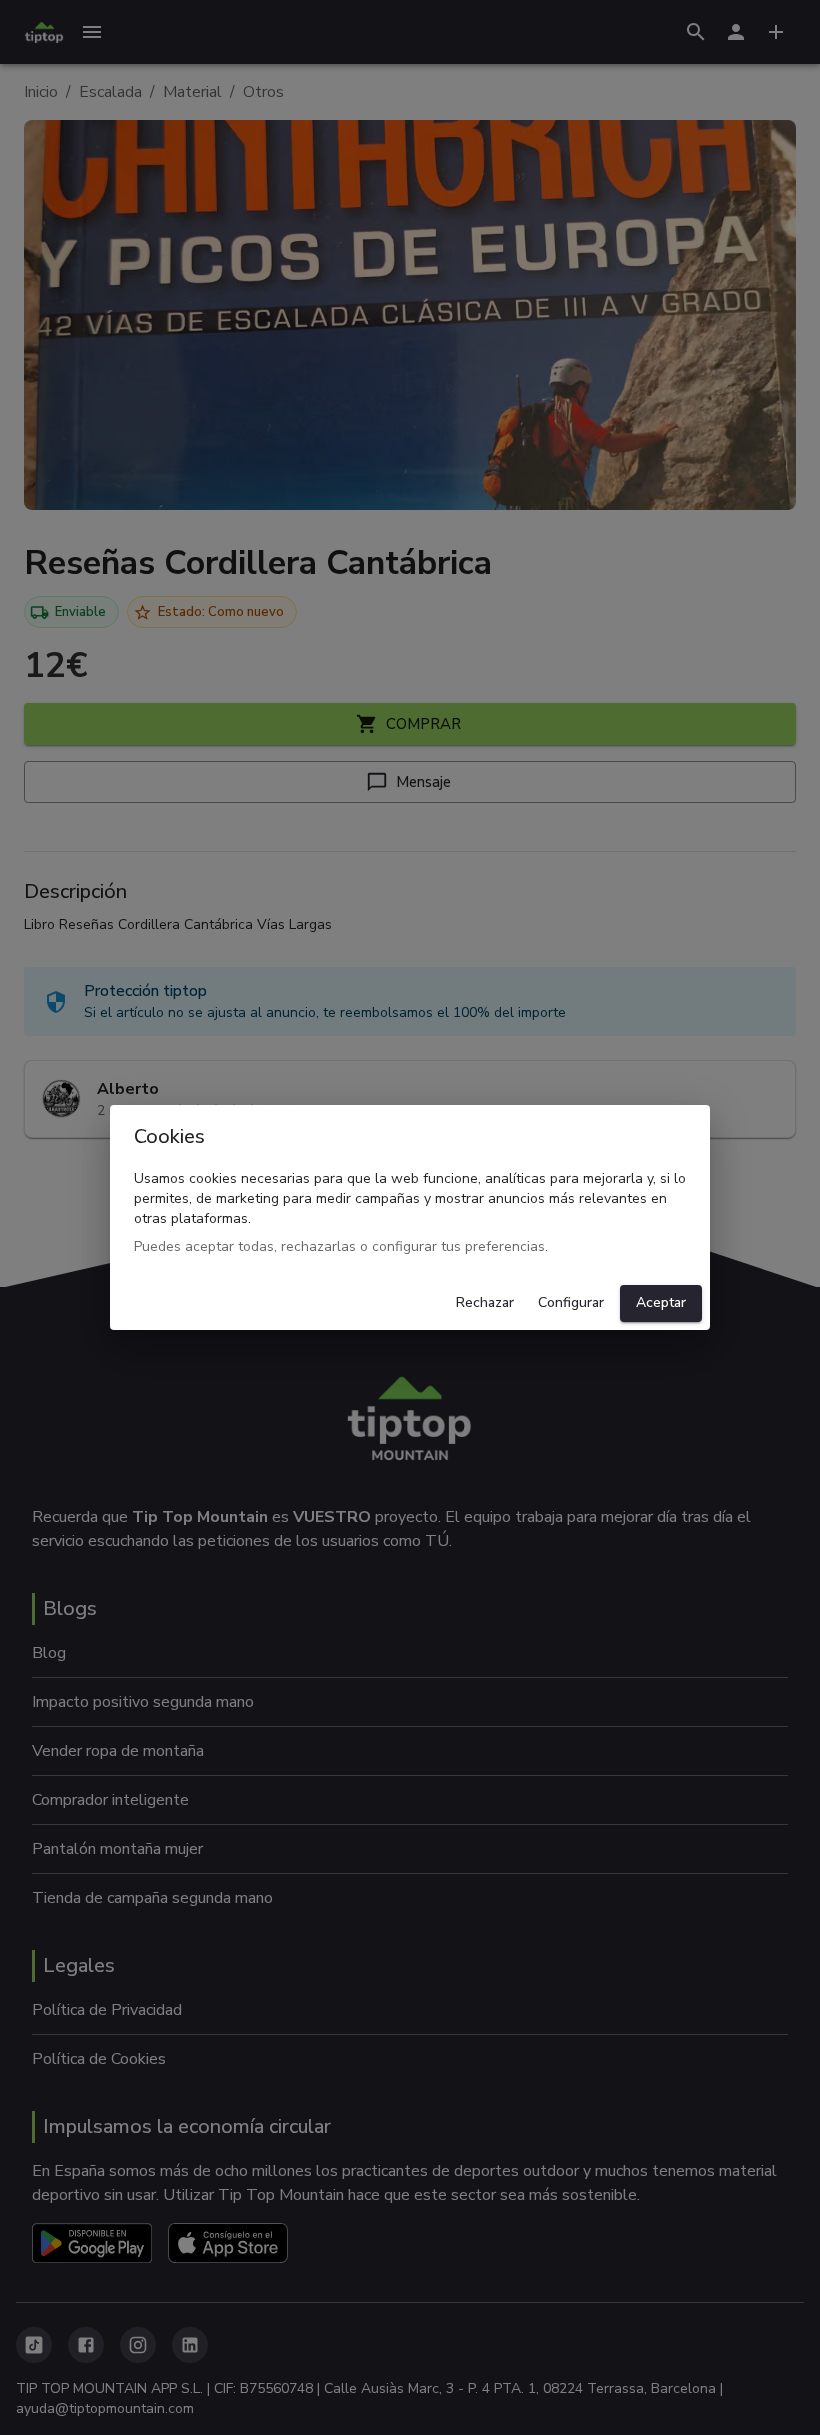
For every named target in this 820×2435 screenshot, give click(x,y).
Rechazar (485, 1302)
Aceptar (661, 1302)
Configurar (571, 1302)
